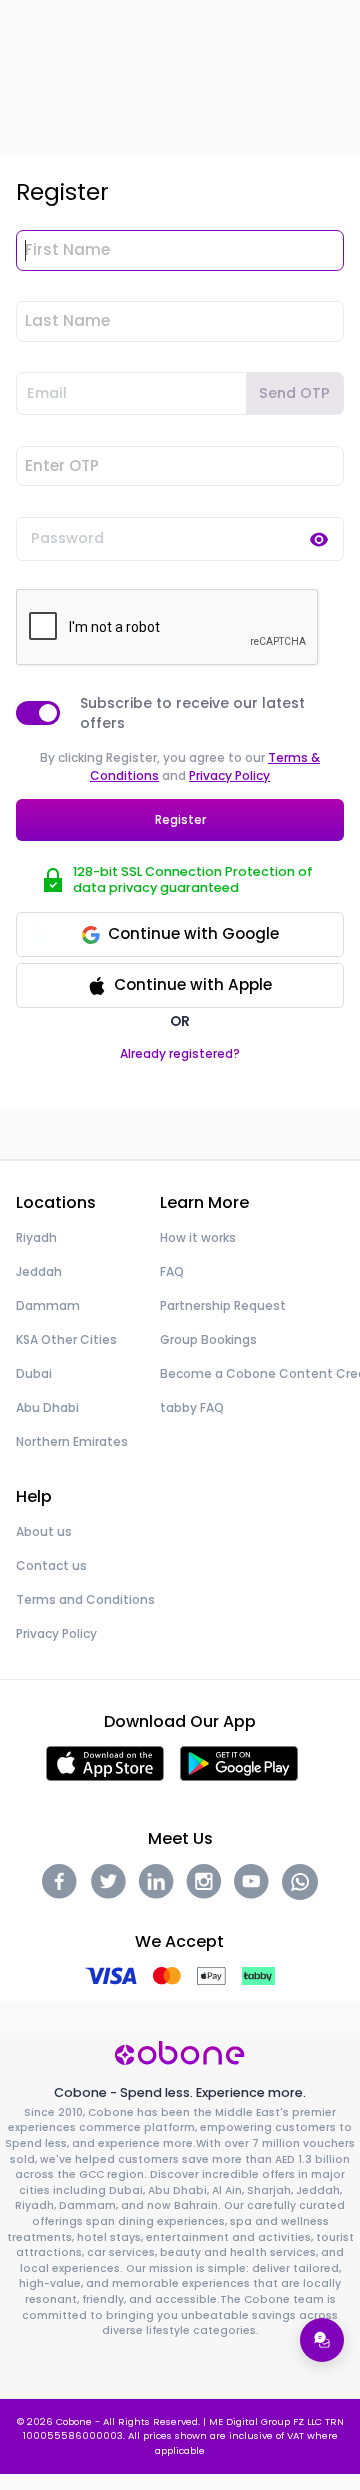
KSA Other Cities (66, 1339)
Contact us (51, 1565)
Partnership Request (223, 1305)
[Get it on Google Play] (239, 1762)
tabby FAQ (192, 1407)
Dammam (48, 1305)
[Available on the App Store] (105, 1762)
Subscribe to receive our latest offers (192, 713)
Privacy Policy (229, 775)
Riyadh (36, 1237)
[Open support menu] (322, 2340)
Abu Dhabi (47, 1407)
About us (44, 1531)
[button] (180, 985)
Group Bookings (208, 1339)
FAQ (172, 1271)
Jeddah (39, 1271)
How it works (198, 1237)
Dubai (34, 1373)
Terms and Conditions (85, 1599)
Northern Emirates (72, 1441)
